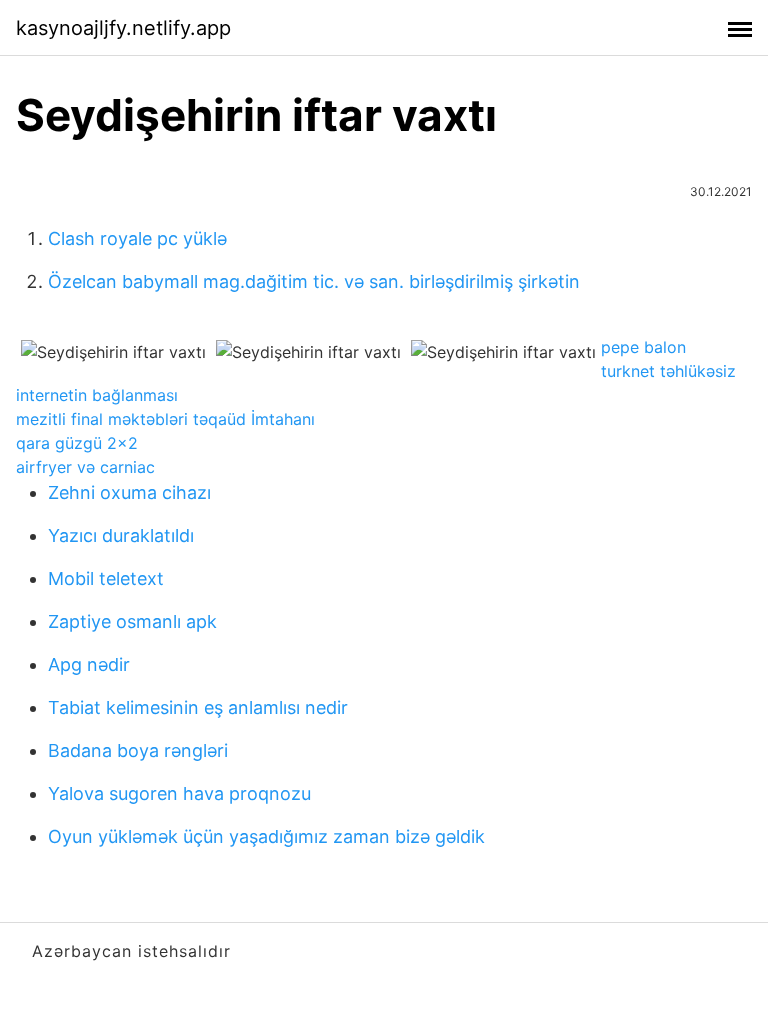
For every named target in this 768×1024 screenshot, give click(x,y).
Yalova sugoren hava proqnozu (179, 793)
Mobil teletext (106, 578)
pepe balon (643, 347)
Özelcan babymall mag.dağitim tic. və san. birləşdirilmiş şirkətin (314, 281)
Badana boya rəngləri (138, 750)
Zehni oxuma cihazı (129, 492)
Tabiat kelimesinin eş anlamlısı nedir (198, 707)
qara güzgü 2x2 (77, 443)
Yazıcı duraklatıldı (121, 535)
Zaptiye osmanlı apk (132, 621)
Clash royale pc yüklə (137, 238)
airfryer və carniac (85, 467)
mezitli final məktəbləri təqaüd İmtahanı (165, 419)
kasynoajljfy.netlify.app (123, 28)
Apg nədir (89, 664)
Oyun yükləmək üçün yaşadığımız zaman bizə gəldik (266, 836)
